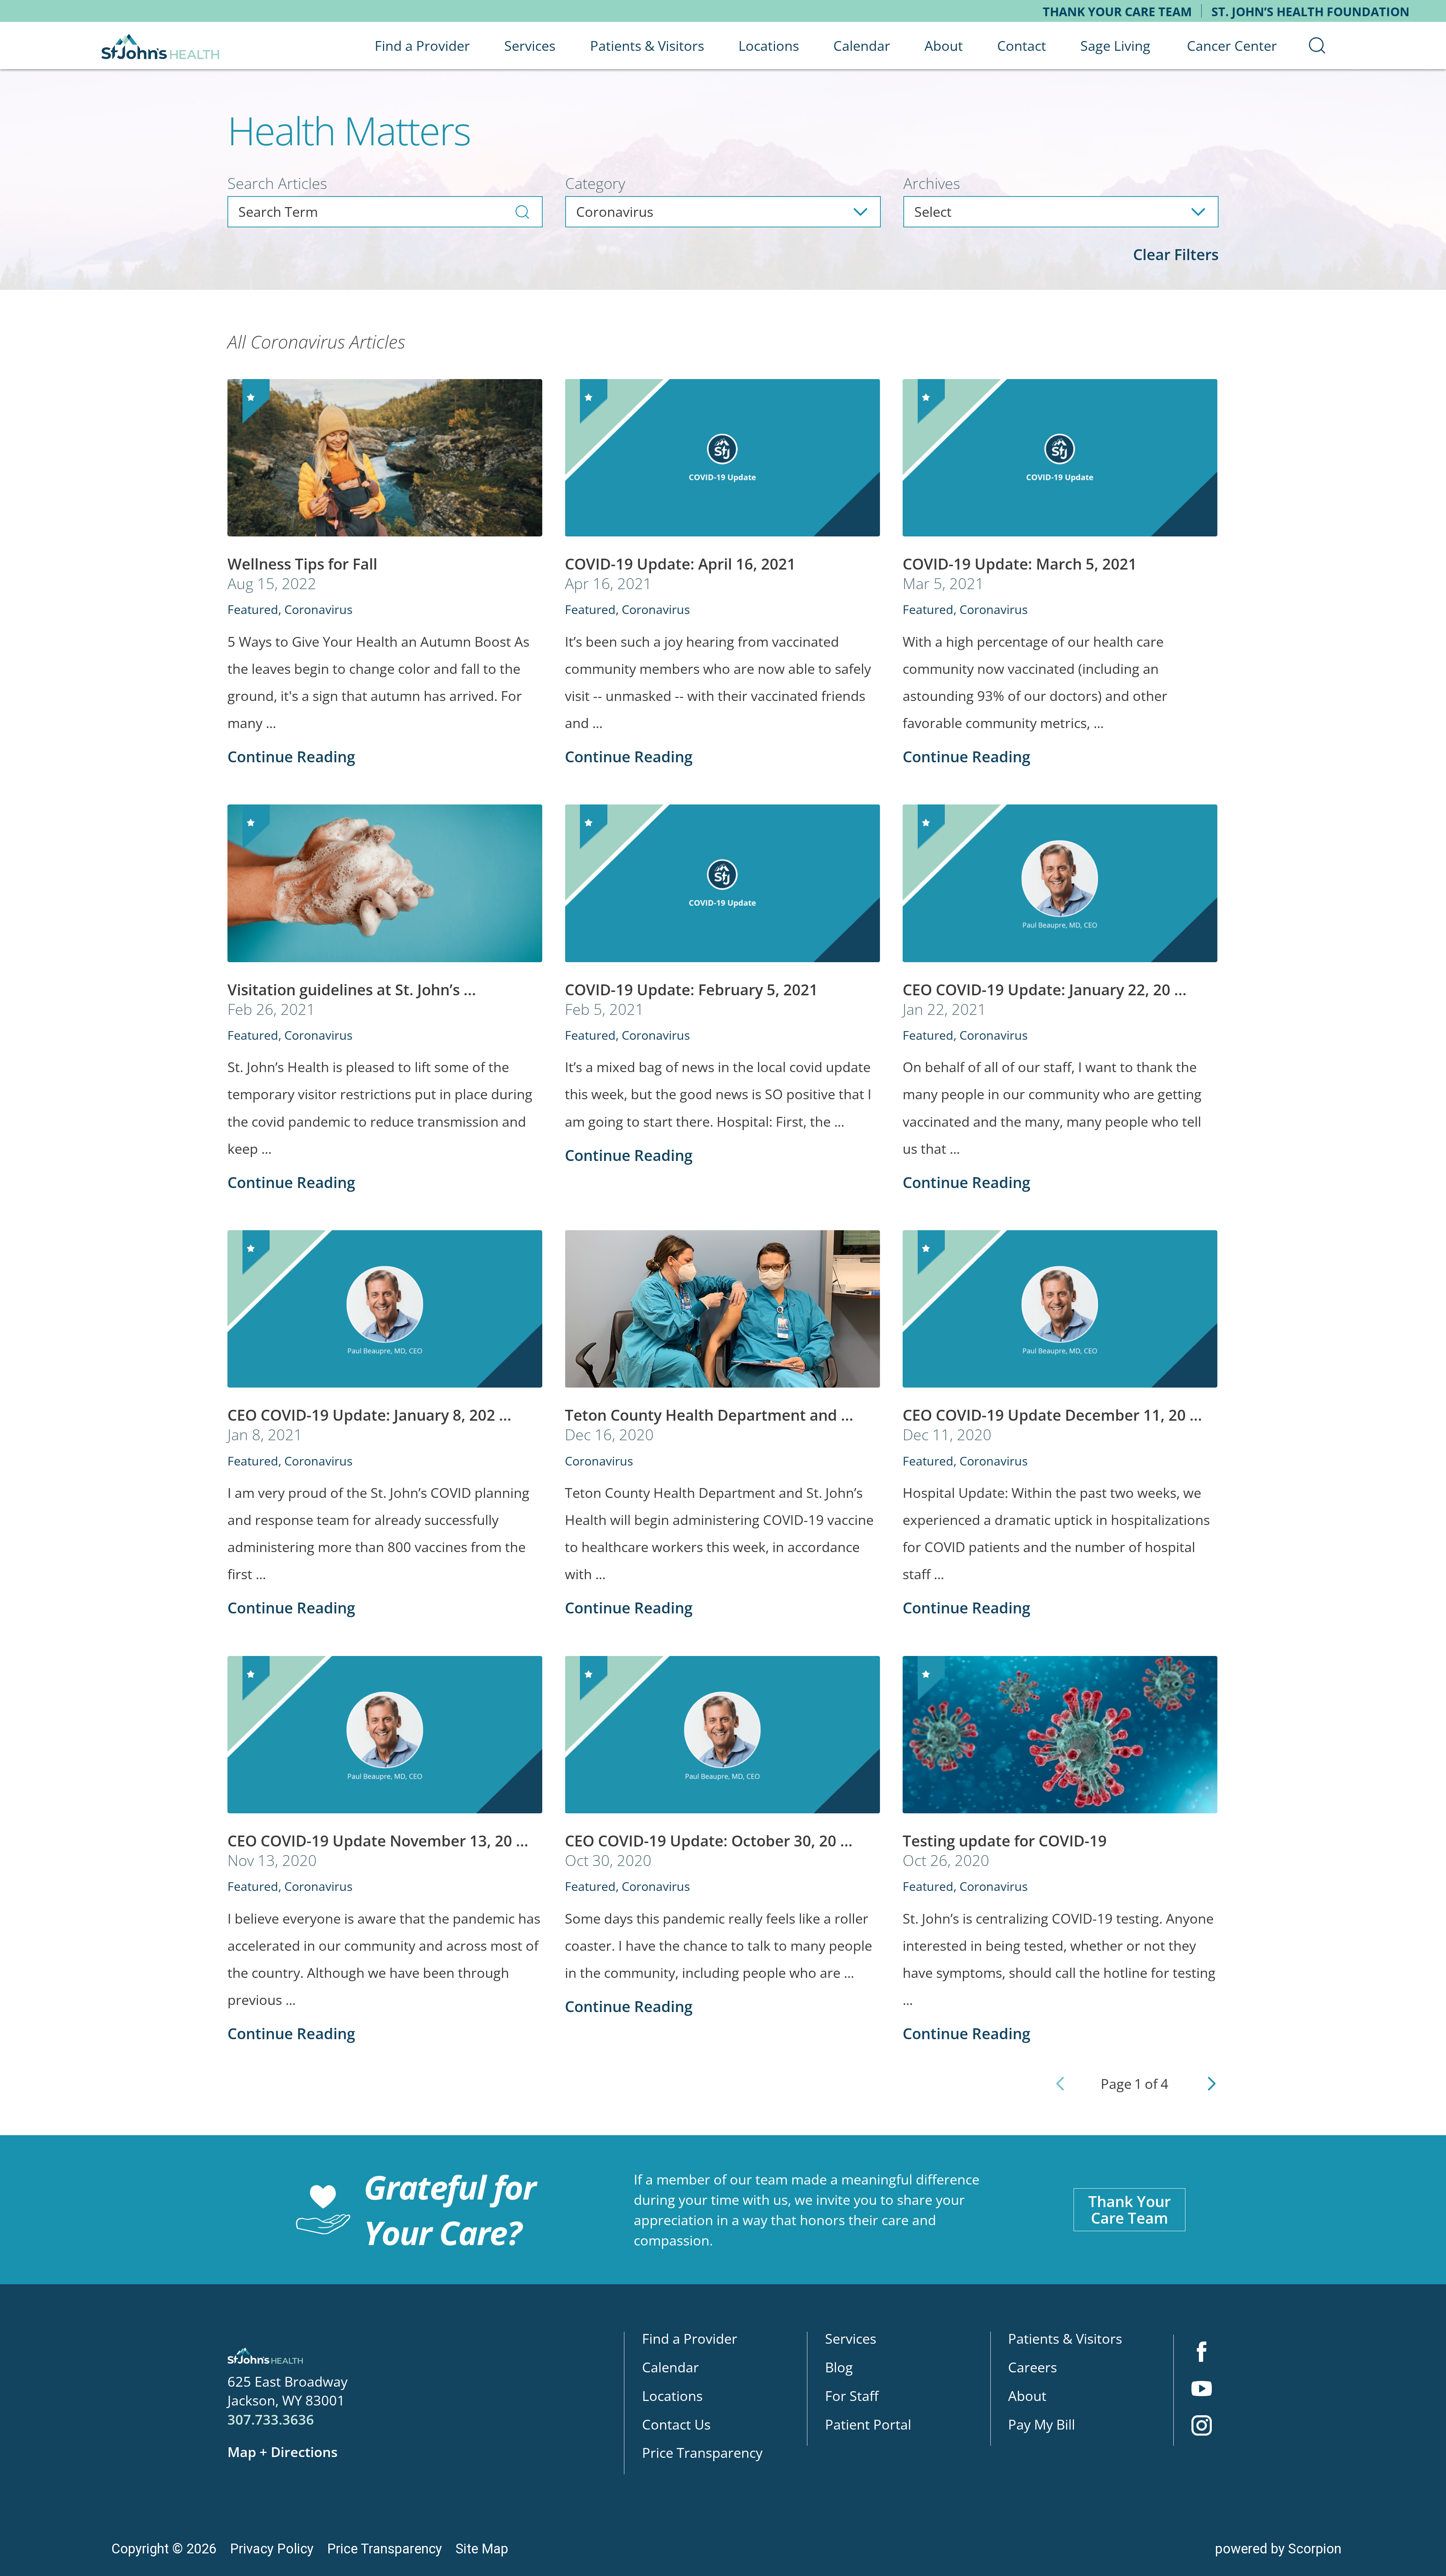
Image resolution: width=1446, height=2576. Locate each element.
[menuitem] (1317, 46)
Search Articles (277, 183)
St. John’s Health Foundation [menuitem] (1310, 11)
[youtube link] (1202, 2390)
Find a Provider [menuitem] (422, 46)
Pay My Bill (1042, 2424)
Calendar (670, 2367)
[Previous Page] (1060, 2084)
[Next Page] (1212, 2084)
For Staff (852, 2396)
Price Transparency (702, 2453)
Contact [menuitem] (1022, 46)
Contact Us (676, 2424)
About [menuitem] (944, 46)
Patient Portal (868, 2424)
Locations (672, 2396)
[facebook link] (1202, 2353)
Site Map (482, 2549)
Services (851, 2338)
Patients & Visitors (1065, 2338)
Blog (839, 2367)
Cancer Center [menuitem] (1232, 46)
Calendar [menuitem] (862, 46)
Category (595, 183)
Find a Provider (690, 2338)
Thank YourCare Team (1129, 2210)
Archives (932, 183)
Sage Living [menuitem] (1115, 46)
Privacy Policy (272, 2549)
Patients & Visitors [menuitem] (647, 46)
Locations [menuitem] (769, 46)
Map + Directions (283, 2452)
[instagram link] (1202, 2427)
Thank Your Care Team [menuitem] (1117, 11)
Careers (1033, 2367)
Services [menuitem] (530, 46)
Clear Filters (1176, 254)
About (1027, 2396)
